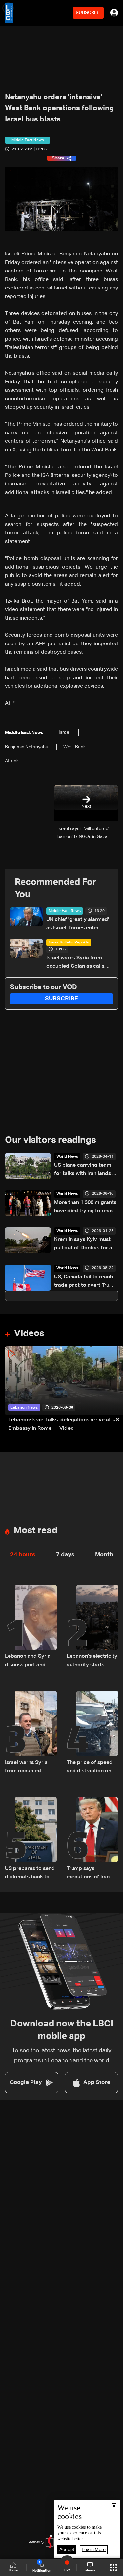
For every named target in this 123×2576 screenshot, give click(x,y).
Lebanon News (24, 1408)
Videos (29, 1334)
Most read (36, 1531)
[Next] (115, 1390)
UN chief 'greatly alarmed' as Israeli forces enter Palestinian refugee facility (79, 925)
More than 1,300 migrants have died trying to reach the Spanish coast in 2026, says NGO (86, 1208)
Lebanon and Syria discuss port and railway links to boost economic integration (28, 1661)
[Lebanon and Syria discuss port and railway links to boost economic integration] (31, 1627)
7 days (65, 1555)
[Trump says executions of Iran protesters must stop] (92, 1839)
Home (13, 2570)
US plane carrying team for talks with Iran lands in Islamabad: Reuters (85, 1170)
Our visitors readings (51, 1140)
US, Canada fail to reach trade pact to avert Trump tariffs (86, 1282)
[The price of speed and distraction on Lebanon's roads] (92, 1733)
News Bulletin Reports (69, 943)
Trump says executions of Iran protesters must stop (92, 1874)
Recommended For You (56, 888)
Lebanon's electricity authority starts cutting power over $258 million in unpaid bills (92, 1661)
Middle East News (65, 911)
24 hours (23, 1555)
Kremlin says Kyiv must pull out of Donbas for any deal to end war (86, 1245)
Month (104, 1555)
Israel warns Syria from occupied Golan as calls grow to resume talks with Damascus (78, 963)
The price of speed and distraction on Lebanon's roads (90, 1768)
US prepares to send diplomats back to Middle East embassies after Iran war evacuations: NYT (30, 1874)
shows (90, 2570)
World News (67, 1157)
